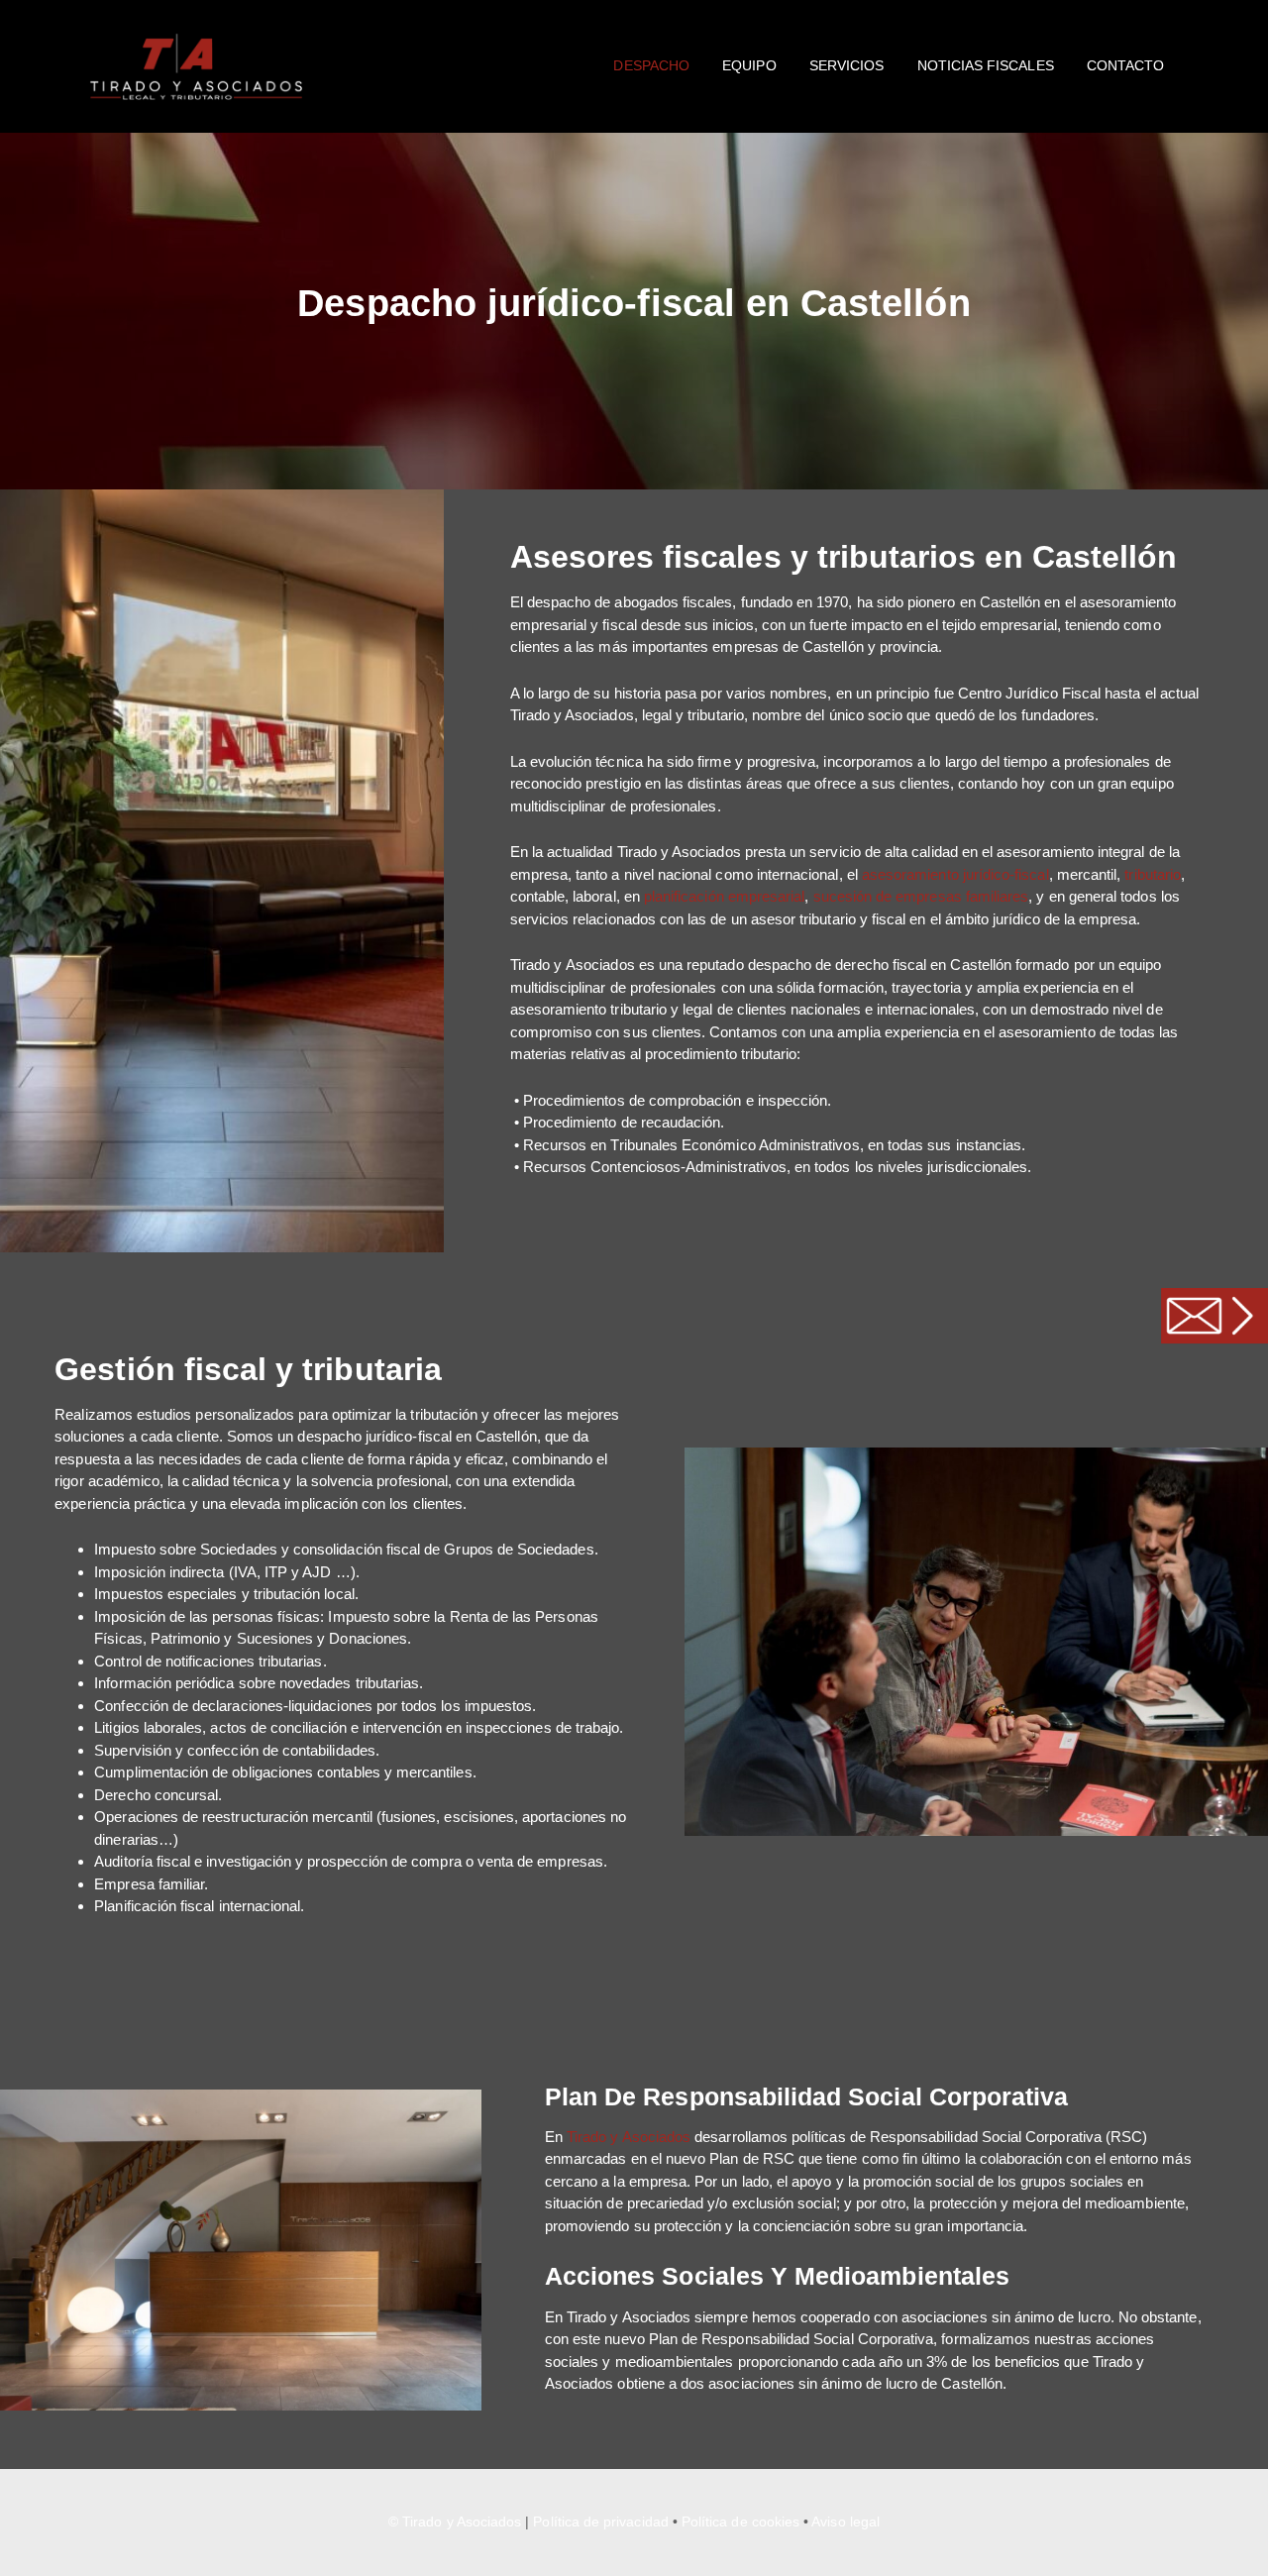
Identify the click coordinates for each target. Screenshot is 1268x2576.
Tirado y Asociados (629, 2137)
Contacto (1125, 65)
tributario (1153, 874)
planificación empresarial (725, 896)
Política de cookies (740, 2522)
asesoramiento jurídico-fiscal (955, 874)
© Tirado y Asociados (455, 2522)
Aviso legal (845, 2522)
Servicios (847, 65)
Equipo (749, 65)
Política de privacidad (600, 2522)
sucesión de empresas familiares (921, 896)
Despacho (651, 65)
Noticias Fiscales (986, 65)
